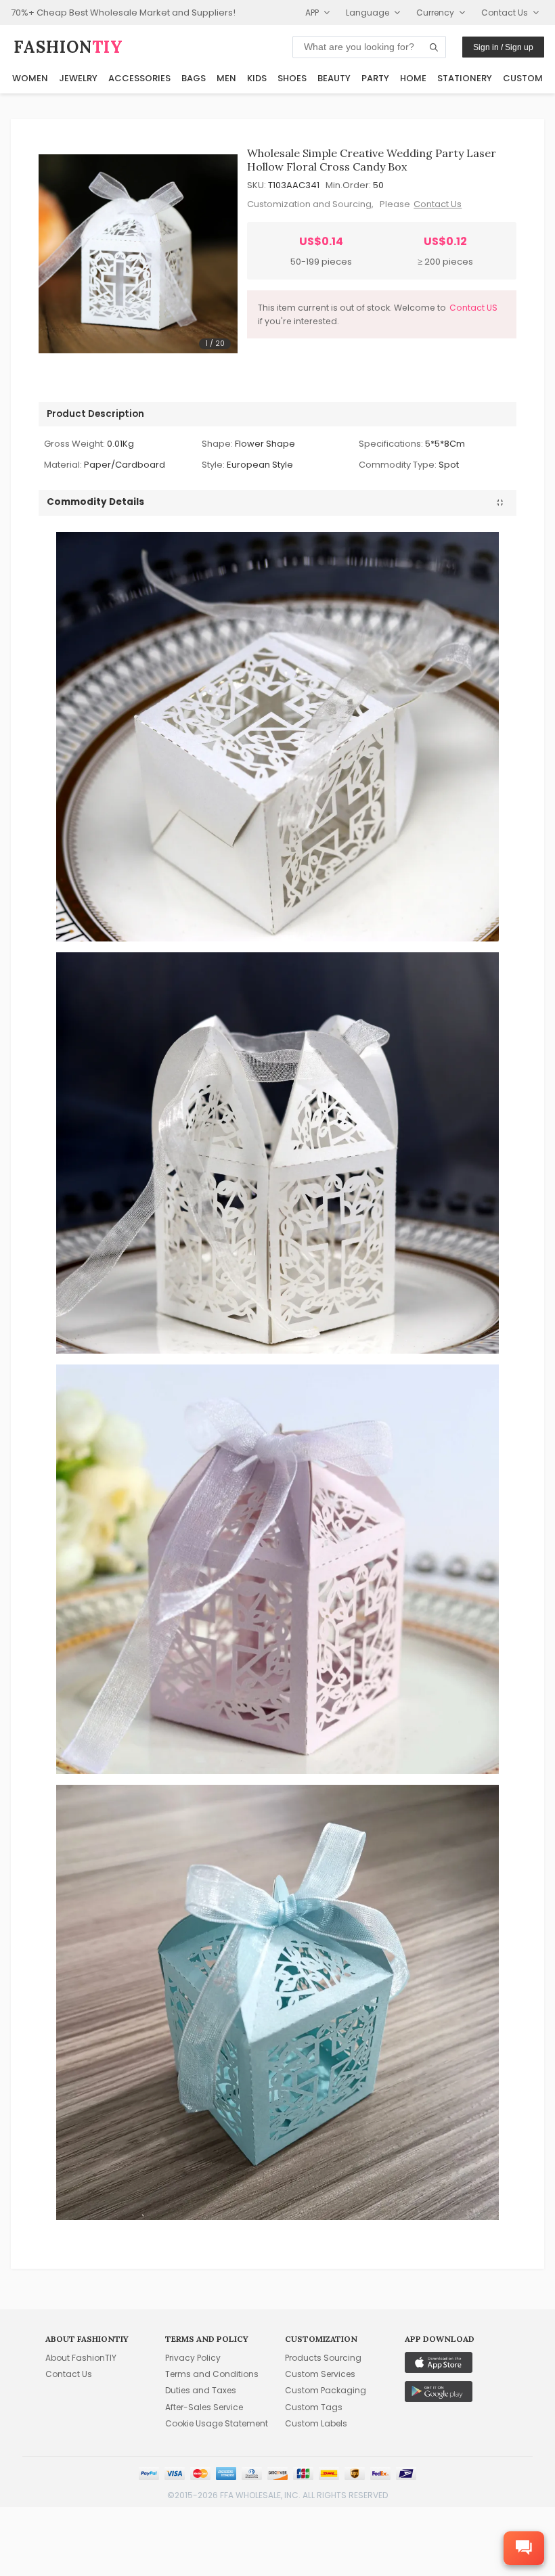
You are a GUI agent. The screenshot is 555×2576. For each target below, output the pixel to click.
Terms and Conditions (212, 2374)
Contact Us (438, 204)
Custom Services (320, 2374)
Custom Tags (314, 2407)
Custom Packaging (326, 2390)
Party (375, 78)
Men (226, 78)
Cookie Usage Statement (217, 2423)
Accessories (139, 78)
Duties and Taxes (201, 2390)
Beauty (334, 78)
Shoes (292, 78)
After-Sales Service (204, 2407)
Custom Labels (316, 2423)
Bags (194, 78)
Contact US (473, 308)
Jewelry (78, 78)
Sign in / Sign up (503, 47)
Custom (523, 78)
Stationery (465, 78)
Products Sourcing (323, 2358)
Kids (257, 78)
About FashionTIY (81, 2358)
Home (413, 78)
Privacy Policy (193, 2358)
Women (30, 78)
